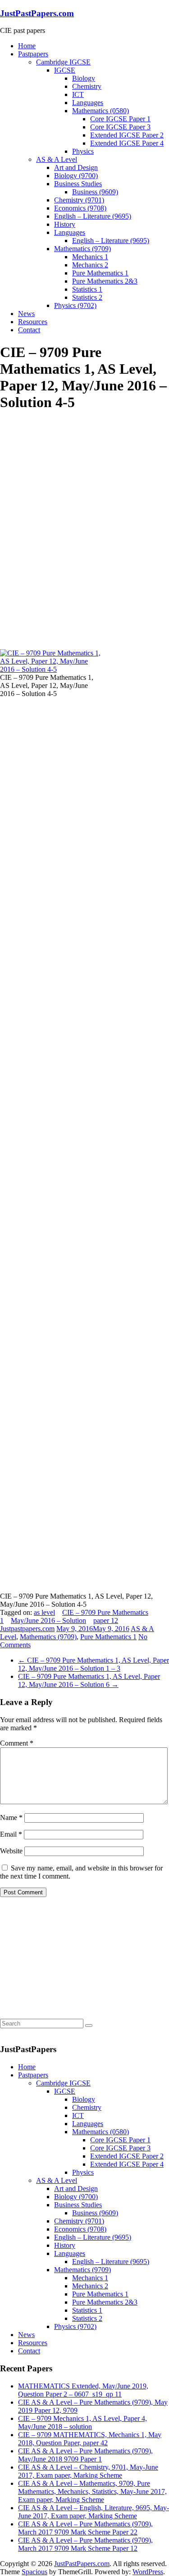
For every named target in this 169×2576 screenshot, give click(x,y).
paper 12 (106, 1620)
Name (11, 1817)
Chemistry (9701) (79, 200)
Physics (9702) (75, 305)
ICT (78, 94)
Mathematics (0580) (100, 111)
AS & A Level (57, 159)
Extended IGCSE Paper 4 (127, 143)
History (65, 224)
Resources (33, 322)
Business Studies (78, 184)
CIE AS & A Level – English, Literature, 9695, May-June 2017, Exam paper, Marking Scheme (94, 2512)
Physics (83, 151)
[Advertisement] (68, 477)
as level (44, 1612)
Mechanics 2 (90, 265)
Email (11, 1834)
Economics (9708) (80, 208)
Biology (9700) (76, 176)
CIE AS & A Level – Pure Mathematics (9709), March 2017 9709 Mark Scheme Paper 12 (85, 2544)
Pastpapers (33, 54)
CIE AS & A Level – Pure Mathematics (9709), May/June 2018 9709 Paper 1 (85, 2455)
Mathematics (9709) (82, 249)
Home (27, 46)
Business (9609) (95, 192)
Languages (88, 103)
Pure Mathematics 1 (100, 273)
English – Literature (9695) (93, 216)
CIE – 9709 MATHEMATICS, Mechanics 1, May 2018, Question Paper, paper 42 (90, 2439)
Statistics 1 (87, 289)
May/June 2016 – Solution (48, 1620)
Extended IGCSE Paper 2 (127, 135)
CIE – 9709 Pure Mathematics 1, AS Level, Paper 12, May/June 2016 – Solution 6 (89, 1680)
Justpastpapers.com (27, 1629)
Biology (84, 78)
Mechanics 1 (90, 257)
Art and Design (76, 167)
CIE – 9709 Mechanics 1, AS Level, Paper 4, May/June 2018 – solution (82, 2422)
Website (11, 1851)
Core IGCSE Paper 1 (120, 119)
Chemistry (87, 86)
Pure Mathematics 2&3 (105, 281)
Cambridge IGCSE (63, 62)
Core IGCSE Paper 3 (120, 127)
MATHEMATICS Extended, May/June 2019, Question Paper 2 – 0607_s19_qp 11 (83, 2390)
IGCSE (65, 70)
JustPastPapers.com (37, 13)
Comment (17, 1743)
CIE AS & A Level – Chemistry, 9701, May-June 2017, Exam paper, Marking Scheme (88, 2471)
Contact (29, 330)
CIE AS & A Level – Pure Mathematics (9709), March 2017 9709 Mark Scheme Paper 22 (85, 2528)
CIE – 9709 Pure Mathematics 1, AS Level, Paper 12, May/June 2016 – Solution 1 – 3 (94, 1664)
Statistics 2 (87, 297)
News (26, 314)
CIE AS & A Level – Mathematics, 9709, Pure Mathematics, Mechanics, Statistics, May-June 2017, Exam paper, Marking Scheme (92, 2491)
